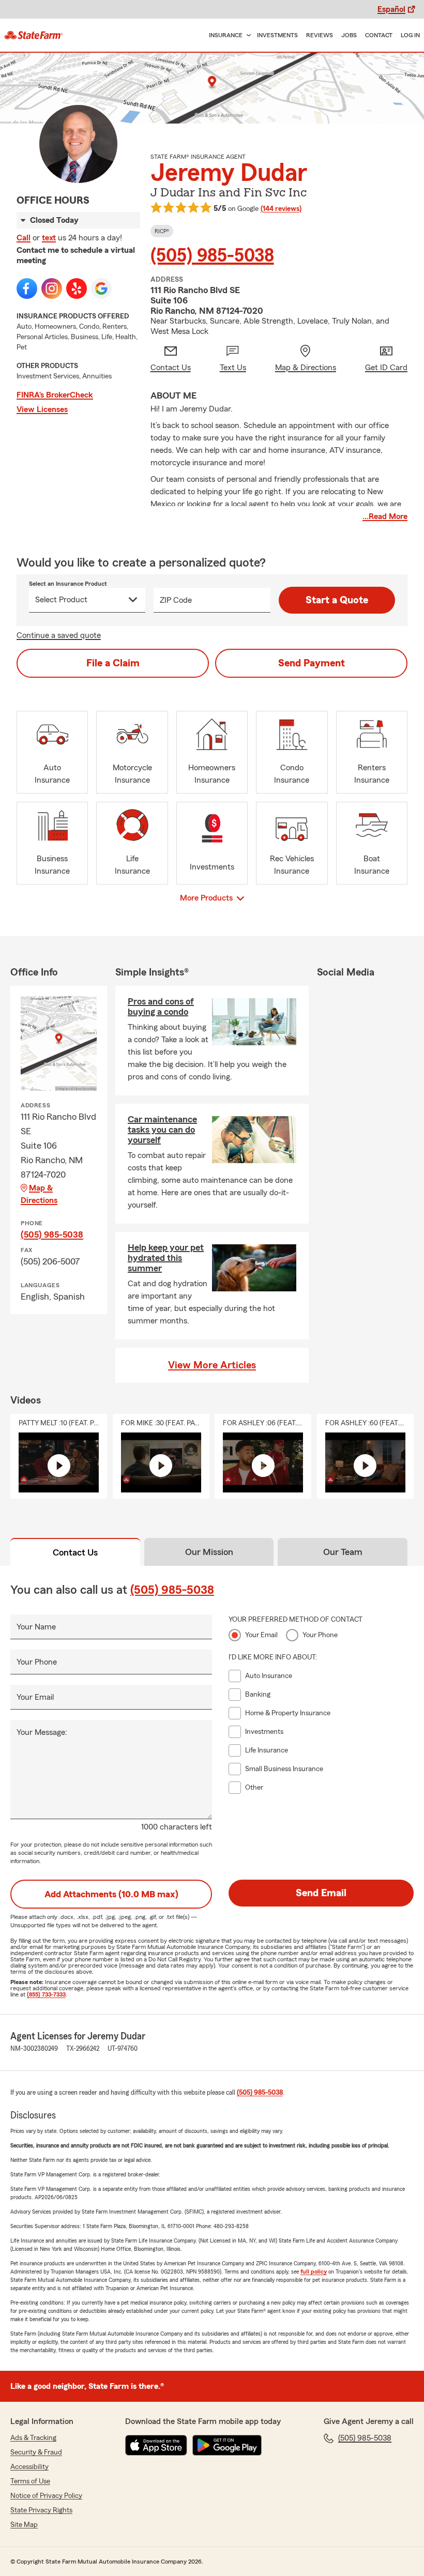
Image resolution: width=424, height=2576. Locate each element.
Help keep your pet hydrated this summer (166, 1258)
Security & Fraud (36, 2452)
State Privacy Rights (41, 2510)
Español (391, 9)
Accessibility (29, 2467)
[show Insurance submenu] (247, 35)
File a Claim (113, 663)
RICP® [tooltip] (162, 231)
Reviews (320, 35)
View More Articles (212, 1365)
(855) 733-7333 (46, 1994)
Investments (277, 35)
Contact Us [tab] (75, 1552)
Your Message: (42, 1732)
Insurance (226, 35)
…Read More (385, 516)
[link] (34, 35)
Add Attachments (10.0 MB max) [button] (111, 1894)
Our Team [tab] (343, 1552)
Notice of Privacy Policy (46, 2496)
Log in (410, 35)
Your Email (35, 1697)
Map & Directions (39, 1194)
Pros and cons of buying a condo (161, 1007)
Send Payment (312, 663)
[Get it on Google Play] (227, 2445)
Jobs (349, 35)
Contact (379, 35)
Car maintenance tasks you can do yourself (162, 1130)
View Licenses (42, 409)
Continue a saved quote (59, 635)
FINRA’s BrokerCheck (55, 395)
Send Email (321, 1893)
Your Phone (37, 1662)
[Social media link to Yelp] (77, 288)
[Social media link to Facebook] (27, 288)
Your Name (36, 1627)
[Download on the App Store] (156, 2445)
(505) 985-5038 (212, 256)
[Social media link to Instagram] (52, 288)
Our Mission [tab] (209, 1552)
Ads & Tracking (33, 2438)
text (49, 238)
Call (24, 238)
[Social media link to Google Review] (101, 288)
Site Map (24, 2525)
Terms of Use (30, 2481)
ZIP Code (176, 600)
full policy (314, 2272)
